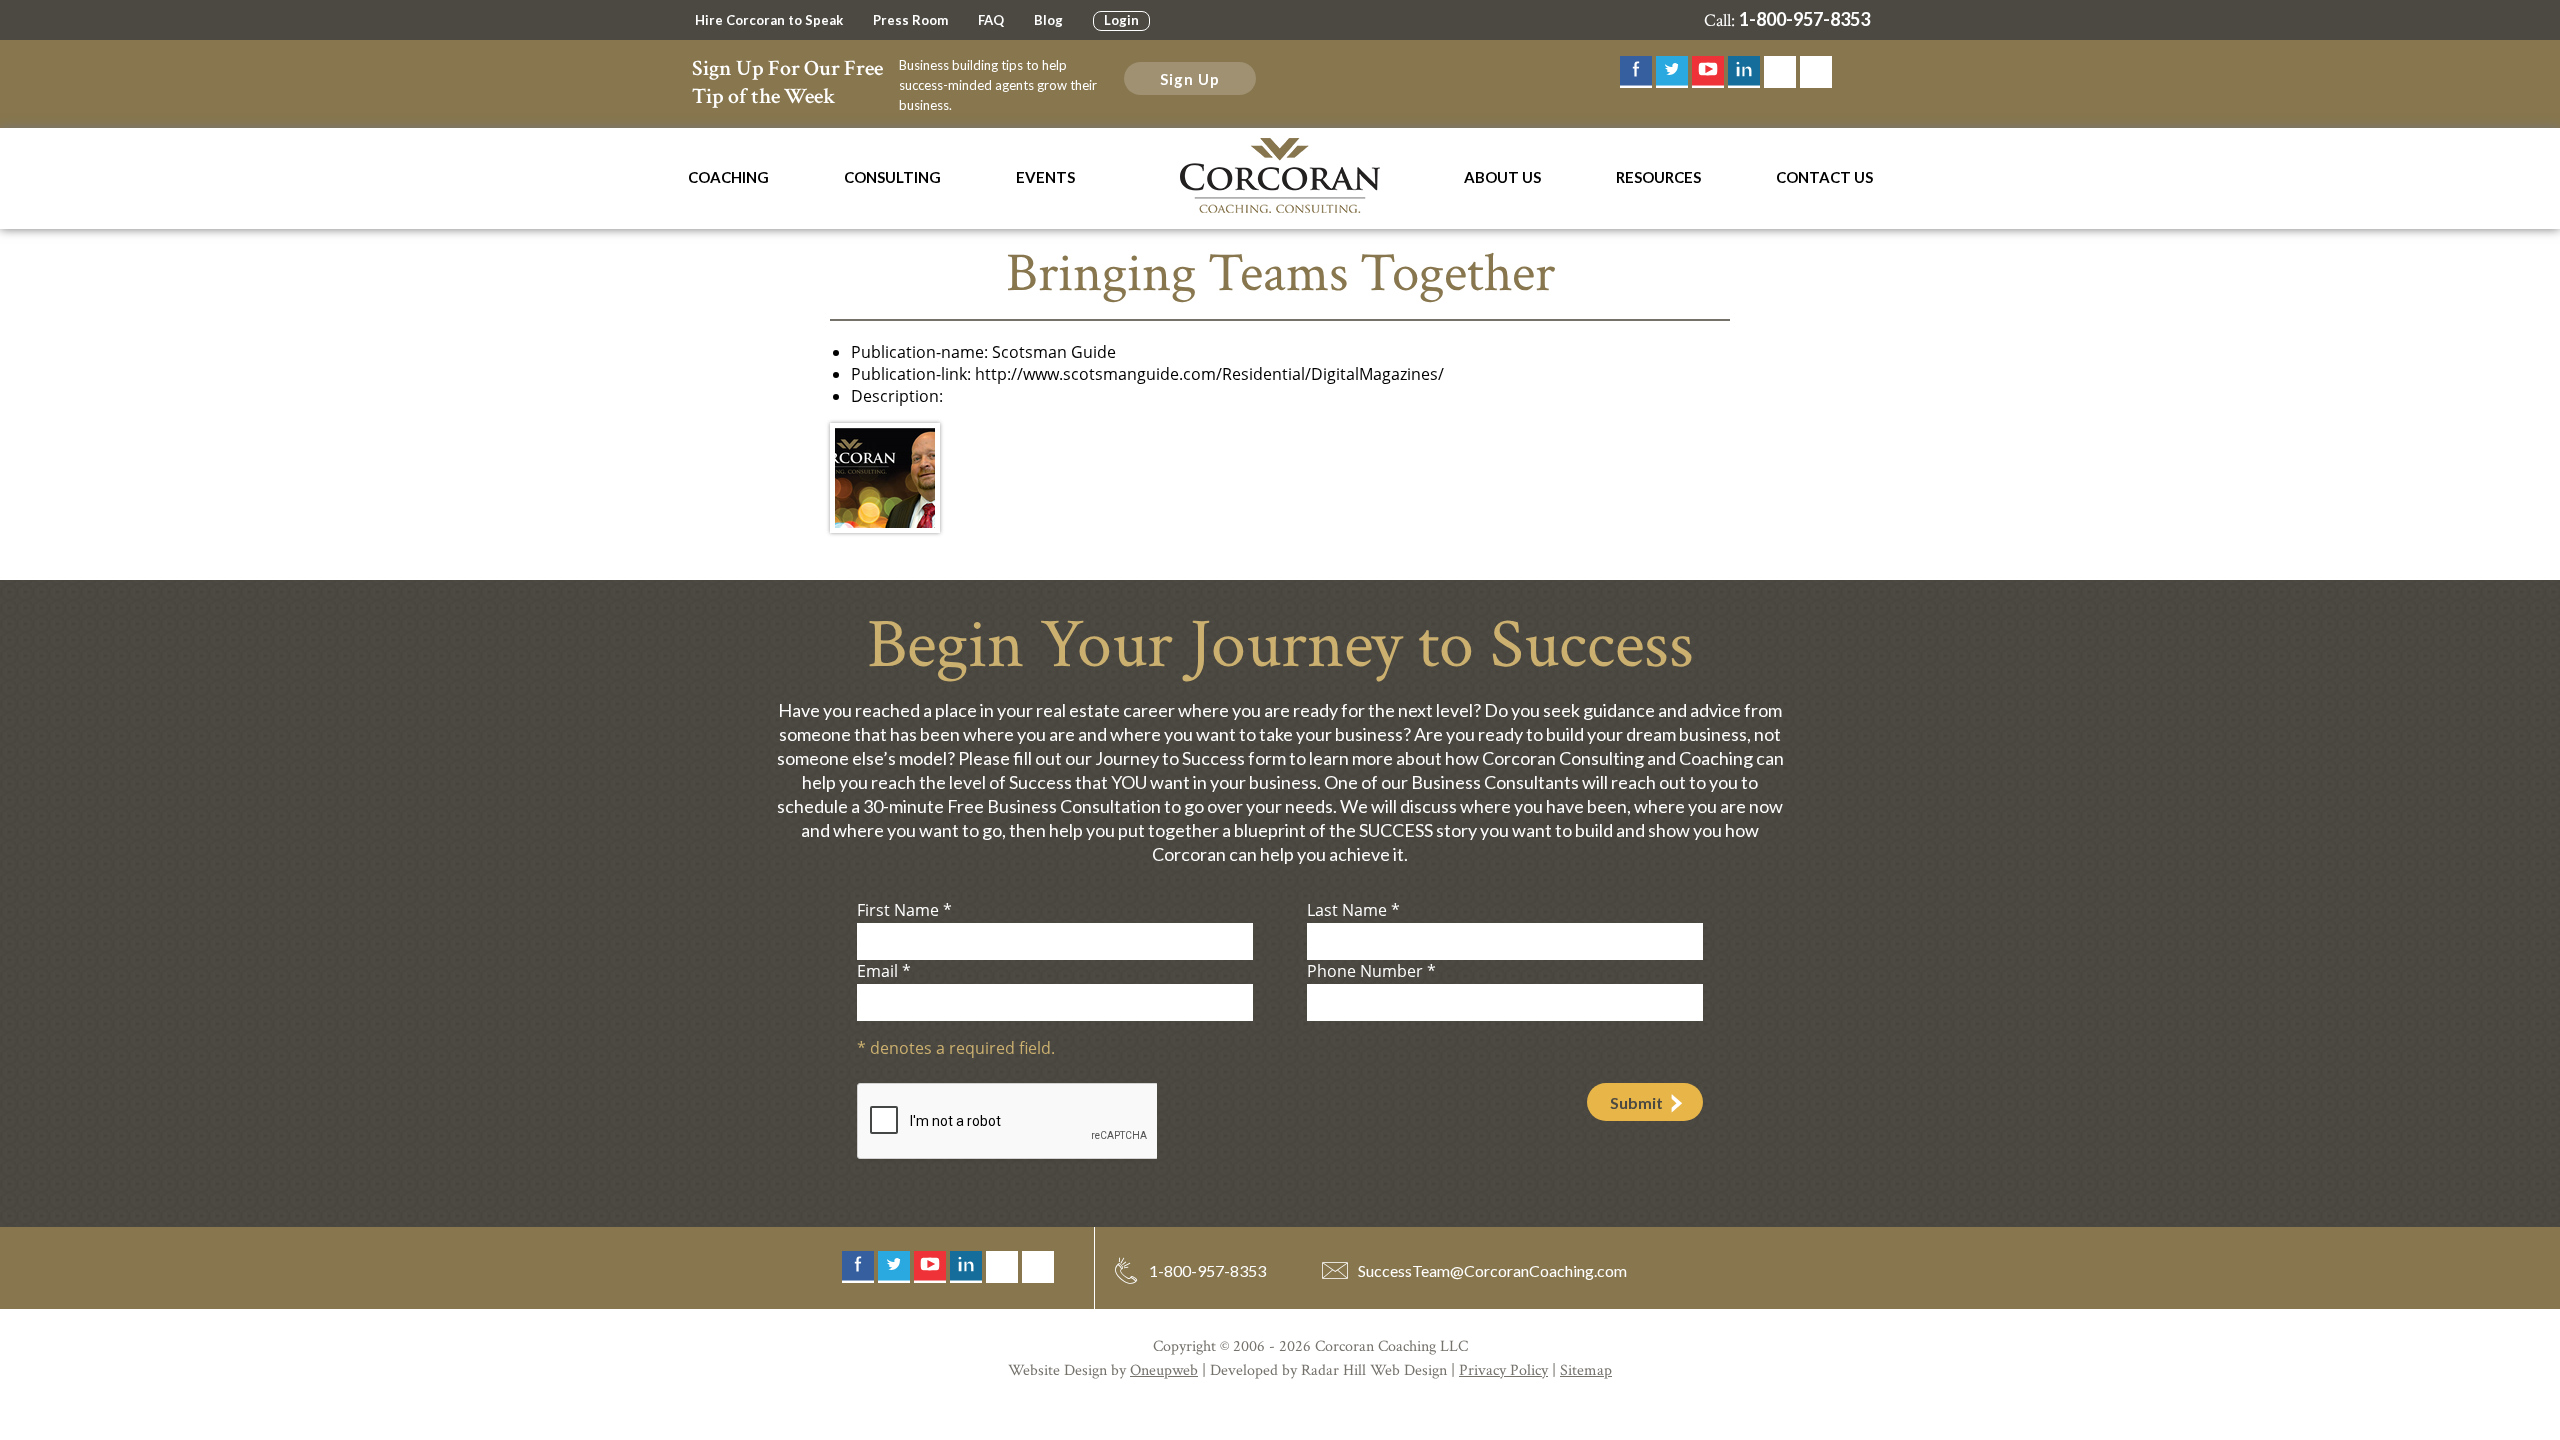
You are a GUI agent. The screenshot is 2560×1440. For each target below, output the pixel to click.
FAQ (991, 20)
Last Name (1353, 910)
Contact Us (1824, 177)
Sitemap (1586, 1370)
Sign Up (1190, 79)
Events (1045, 177)
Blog (1048, 20)
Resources (1658, 177)
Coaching (728, 177)
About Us (1502, 177)
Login (1121, 20)
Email (884, 971)
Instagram (1780, 72)
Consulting (892, 177)
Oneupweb (1164, 1370)
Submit (1636, 1102)
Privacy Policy (1503, 1370)
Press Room (910, 20)
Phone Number (1371, 971)
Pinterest (1816, 72)
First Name (904, 910)
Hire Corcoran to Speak (769, 20)
